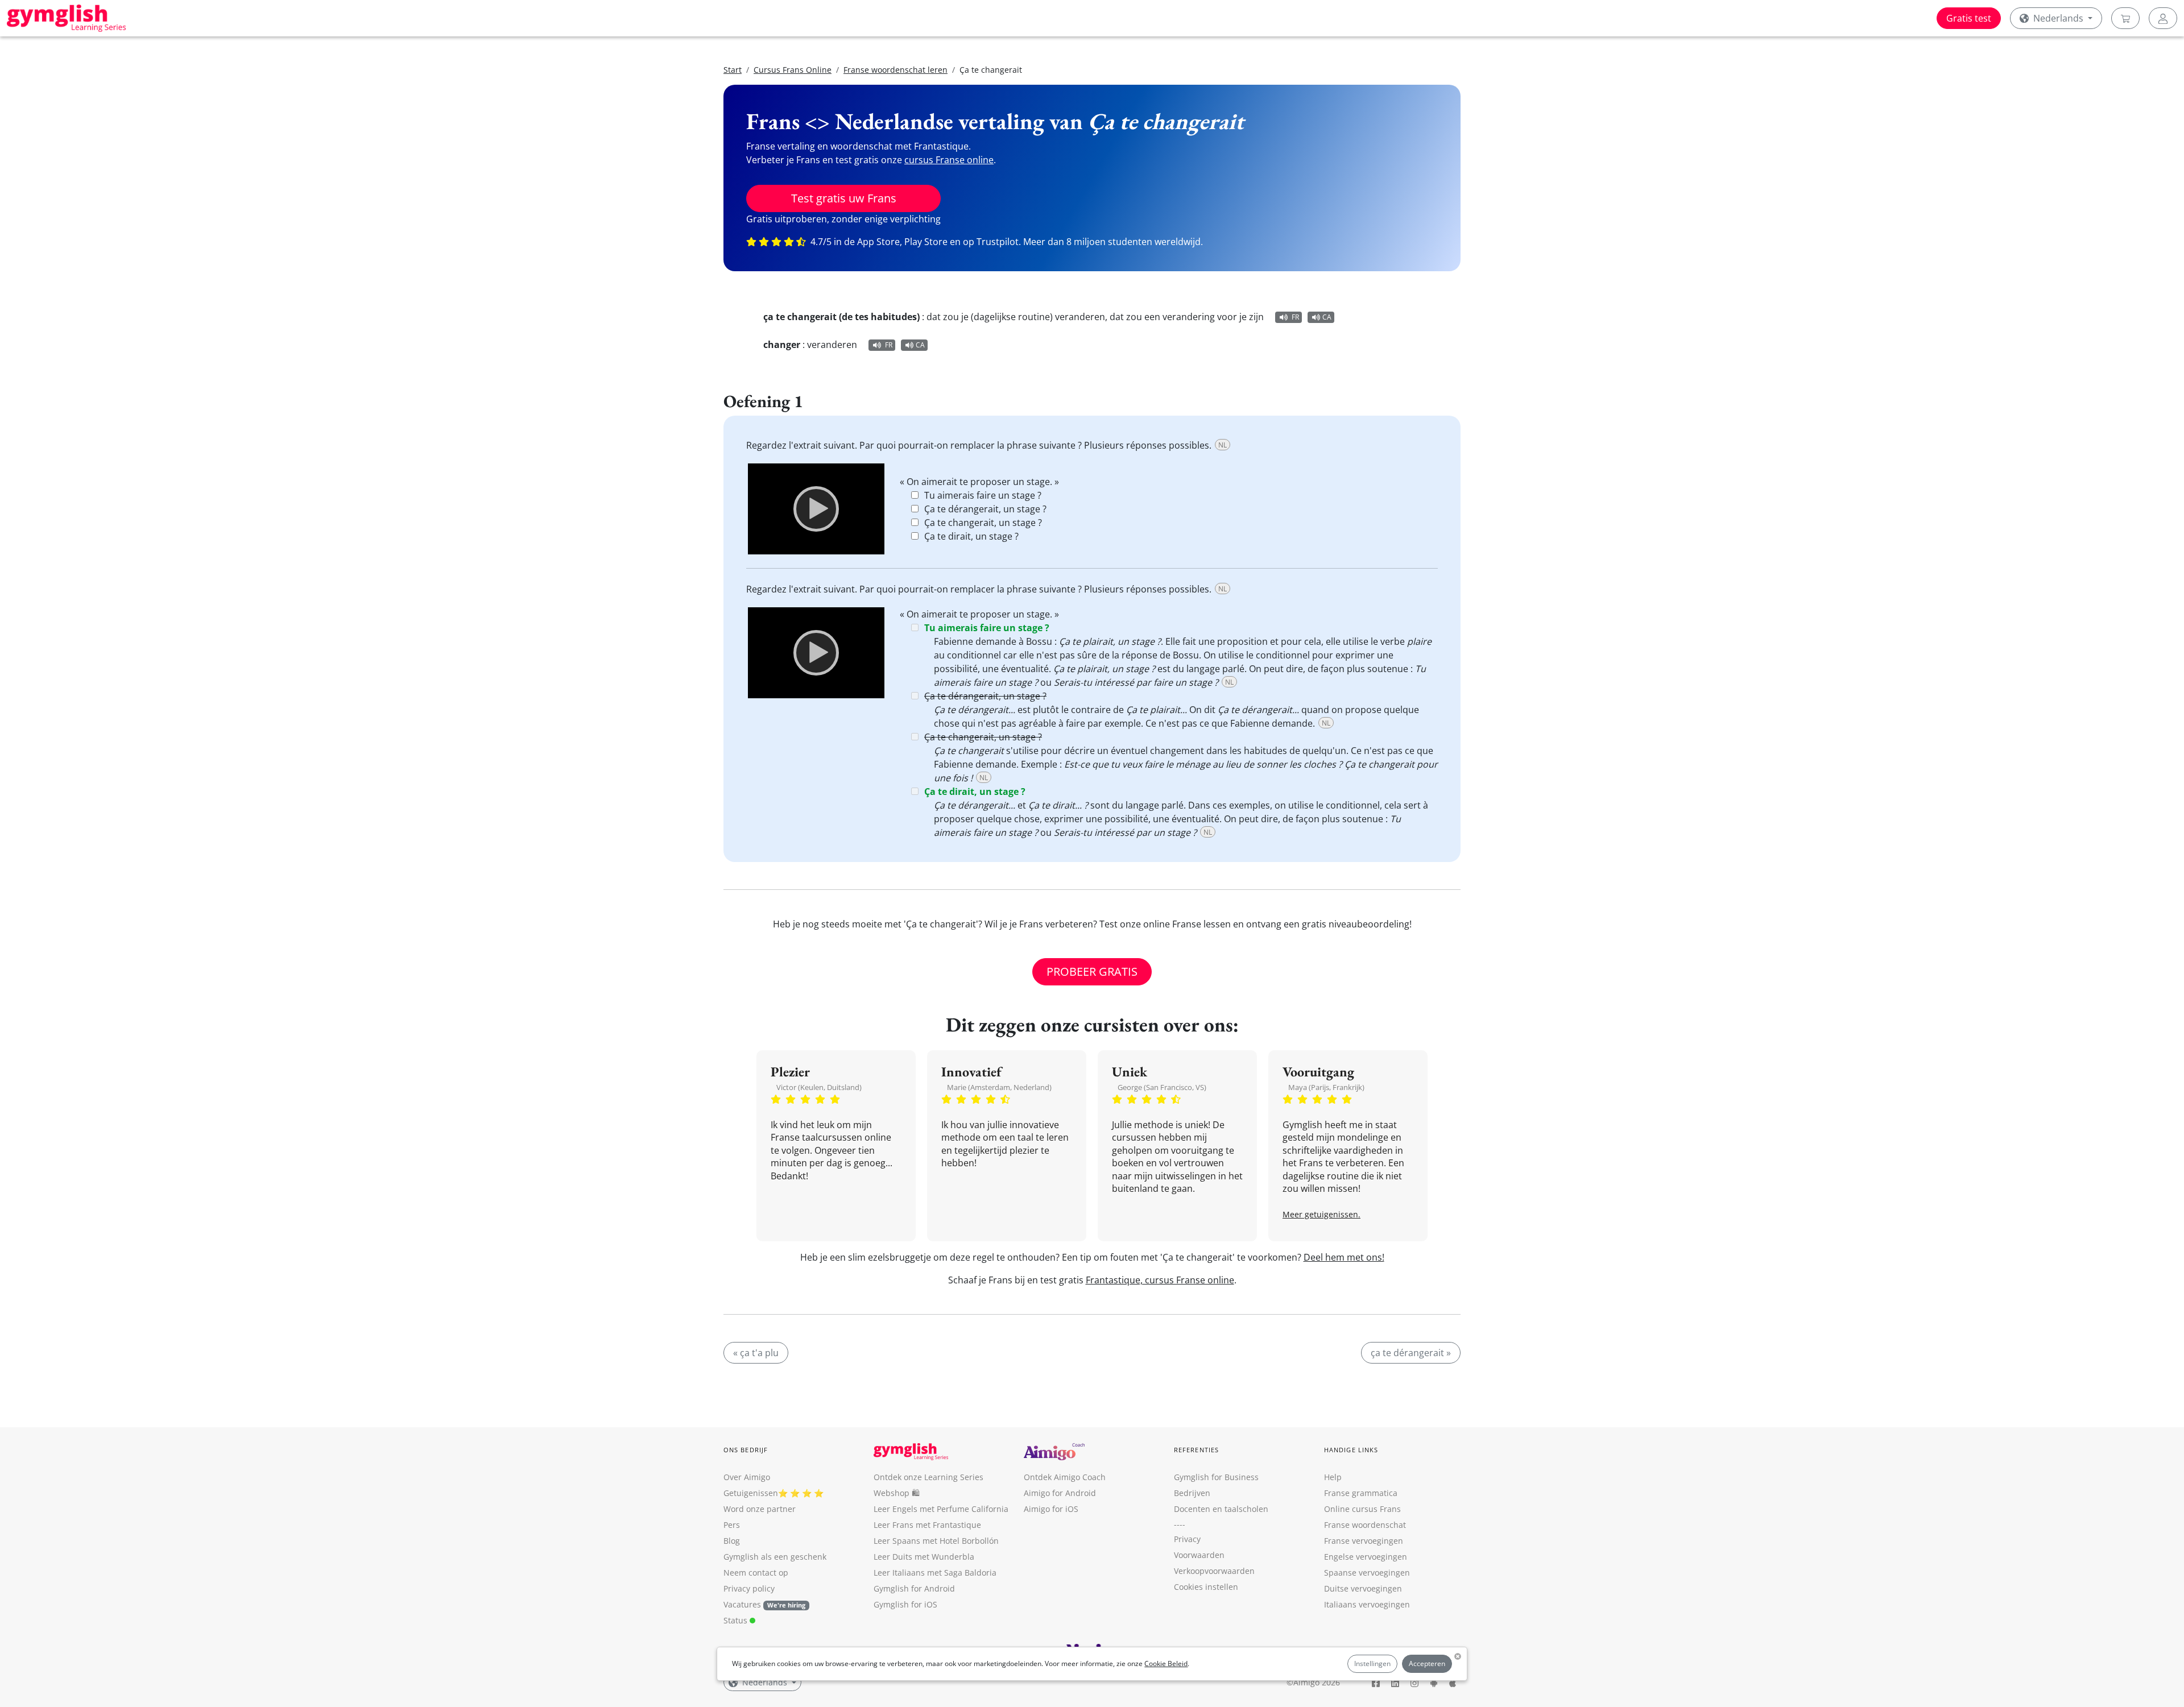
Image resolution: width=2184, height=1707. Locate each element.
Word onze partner (760, 1509)
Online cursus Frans (1362, 1509)
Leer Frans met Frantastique (927, 1525)
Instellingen (1372, 1664)
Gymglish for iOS (905, 1604)
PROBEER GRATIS (1092, 971)
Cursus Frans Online (793, 70)
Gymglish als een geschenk (775, 1557)
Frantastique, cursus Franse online (1160, 1280)
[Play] (816, 509)
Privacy (1187, 1539)
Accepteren (1427, 1664)
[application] (816, 509)
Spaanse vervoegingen (1367, 1573)
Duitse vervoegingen (1363, 1588)
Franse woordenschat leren (895, 70)
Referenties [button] (1196, 1450)
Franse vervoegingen (1364, 1541)
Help (1333, 1477)
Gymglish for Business (1216, 1477)
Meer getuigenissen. (1321, 1214)
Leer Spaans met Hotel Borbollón (936, 1541)
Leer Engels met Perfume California (941, 1509)
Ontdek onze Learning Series (928, 1477)
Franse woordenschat (1365, 1525)
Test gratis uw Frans (844, 198)
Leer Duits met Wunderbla (924, 1557)
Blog (732, 1541)
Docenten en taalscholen (1221, 1509)
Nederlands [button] (2058, 18)
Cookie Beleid (1166, 1664)
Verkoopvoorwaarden (1214, 1571)
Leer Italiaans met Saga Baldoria (935, 1573)
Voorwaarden (1199, 1555)
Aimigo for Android (1060, 1493)
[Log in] (2163, 18)
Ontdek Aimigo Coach (1065, 1477)
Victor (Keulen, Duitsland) (819, 1087)
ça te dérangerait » (1411, 1353)
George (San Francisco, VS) (1162, 1087)
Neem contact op (756, 1573)
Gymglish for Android (914, 1588)
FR (1295, 317)
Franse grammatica (1361, 1493)
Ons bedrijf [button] (746, 1450)
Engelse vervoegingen (1366, 1557)
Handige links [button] (1351, 1450)
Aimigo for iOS (1051, 1509)
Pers (732, 1525)
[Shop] (2125, 18)
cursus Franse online (949, 160)
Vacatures (742, 1604)
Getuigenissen (751, 1493)
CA (1327, 317)
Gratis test (1969, 18)
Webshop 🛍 (897, 1493)
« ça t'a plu (756, 1353)
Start (733, 70)
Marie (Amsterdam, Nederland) (999, 1087)
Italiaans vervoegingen (1367, 1604)
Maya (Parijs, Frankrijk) (1326, 1087)
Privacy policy (749, 1588)
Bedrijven (1192, 1493)
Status (737, 1620)
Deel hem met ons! (1344, 1257)
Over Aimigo (747, 1477)
